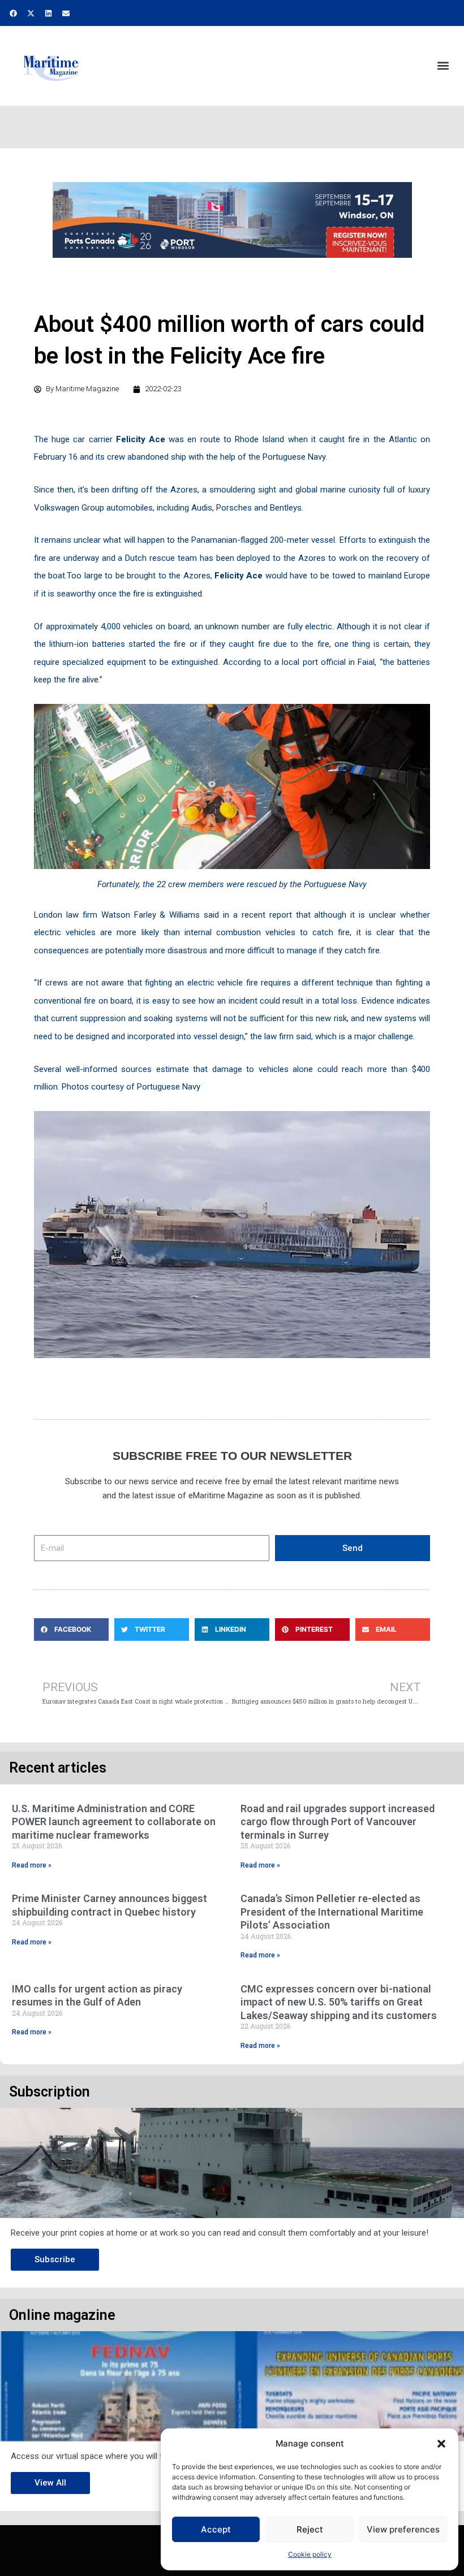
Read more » (32, 1865)
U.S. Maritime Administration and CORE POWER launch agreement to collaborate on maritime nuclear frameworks (114, 1822)
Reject (310, 2529)
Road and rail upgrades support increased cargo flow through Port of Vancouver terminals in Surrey (338, 1822)
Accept (216, 2529)
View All (50, 2483)
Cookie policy (310, 2554)
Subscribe (55, 2259)
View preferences (403, 2529)
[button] (441, 2444)
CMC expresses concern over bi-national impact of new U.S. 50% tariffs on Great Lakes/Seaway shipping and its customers (339, 2002)
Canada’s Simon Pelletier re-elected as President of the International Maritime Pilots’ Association (332, 1912)
